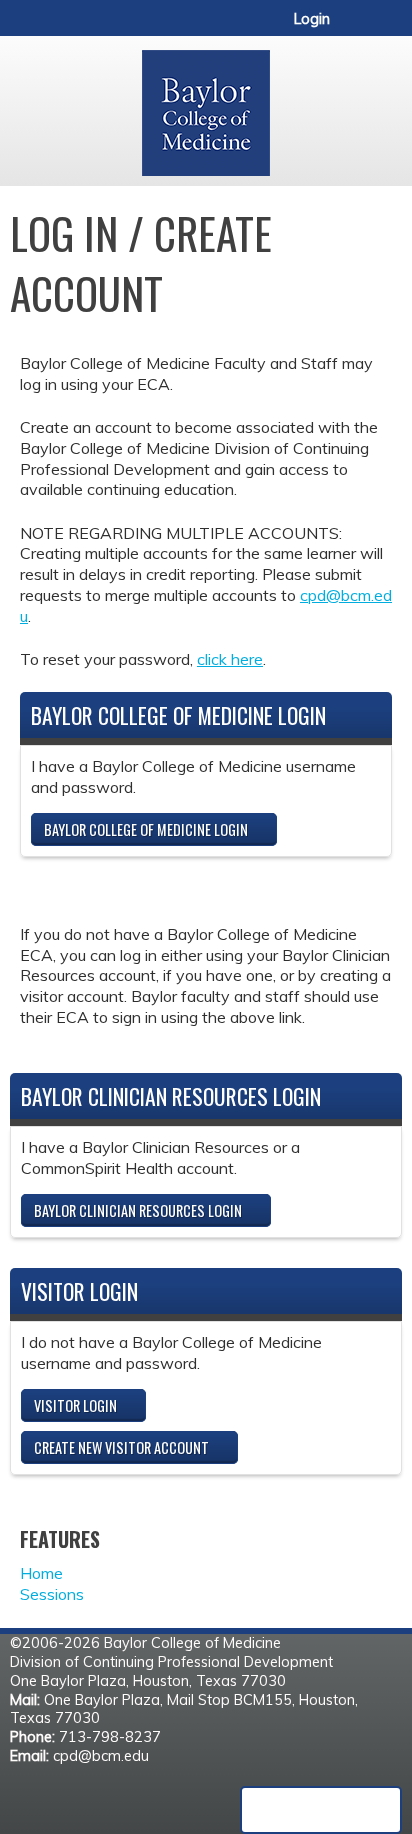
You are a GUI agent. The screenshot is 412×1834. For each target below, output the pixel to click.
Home (41, 1573)
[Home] (206, 106)
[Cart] (353, 29)
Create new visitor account (121, 1447)
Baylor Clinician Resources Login (138, 1210)
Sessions (52, 1594)
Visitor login (75, 1405)
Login (312, 19)
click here (230, 659)
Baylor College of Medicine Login (146, 829)
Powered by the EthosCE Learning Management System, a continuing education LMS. (321, 1810)
